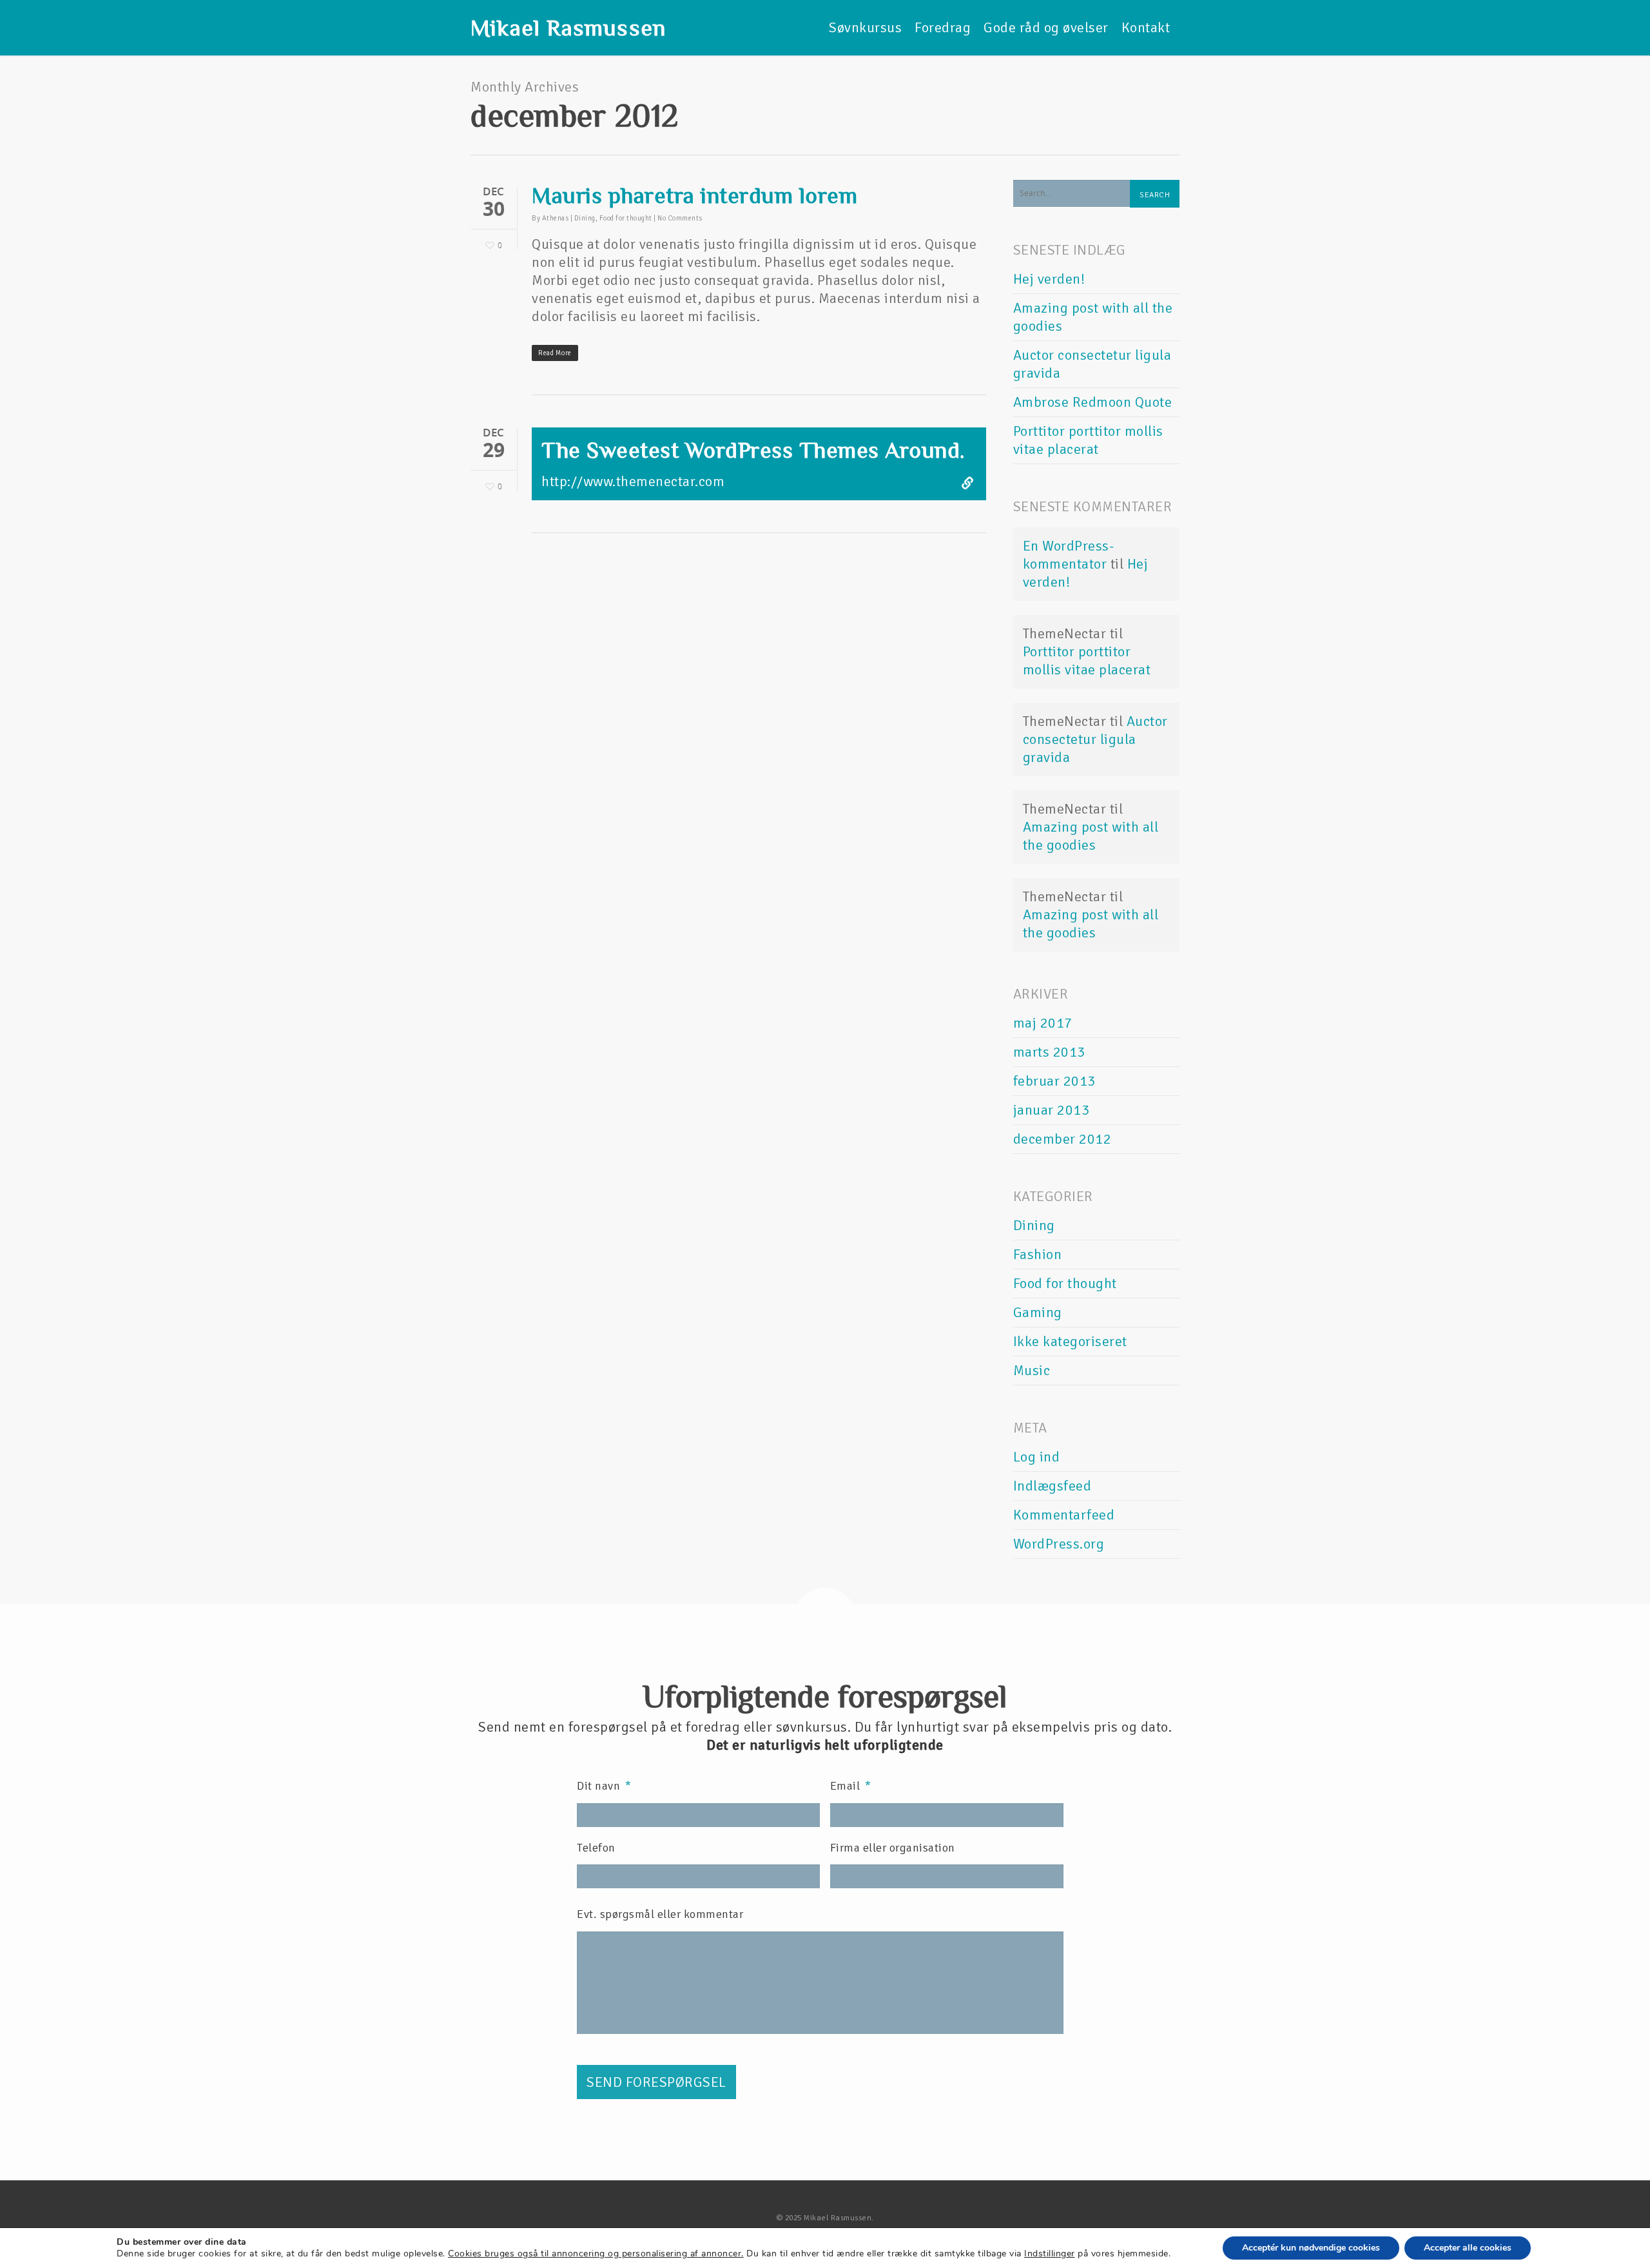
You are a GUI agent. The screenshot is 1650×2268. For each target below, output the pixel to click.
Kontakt (1146, 27)
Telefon (596, 1848)
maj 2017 (1043, 1023)
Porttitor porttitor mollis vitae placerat (1088, 440)
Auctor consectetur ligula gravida (1095, 739)
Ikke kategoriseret (1070, 1341)
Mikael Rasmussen (568, 28)
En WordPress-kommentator (1069, 555)
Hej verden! (1049, 279)
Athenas (556, 218)
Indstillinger (1050, 2254)
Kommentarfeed (1064, 1515)
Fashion (1038, 1254)
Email (851, 1786)
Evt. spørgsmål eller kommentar (660, 1914)
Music (1032, 1370)
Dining (585, 218)
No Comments (680, 218)
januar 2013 (1052, 1110)
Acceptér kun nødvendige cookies (1311, 2248)
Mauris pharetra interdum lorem (694, 195)
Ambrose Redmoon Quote (1093, 402)
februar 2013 (1054, 1081)
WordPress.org (1059, 1544)
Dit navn (604, 1786)
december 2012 (1063, 1139)
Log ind (1037, 1457)
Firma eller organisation (893, 1848)
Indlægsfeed (1053, 1486)
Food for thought (626, 218)
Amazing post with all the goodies (1091, 836)
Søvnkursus (865, 27)
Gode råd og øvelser (1046, 27)
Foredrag (943, 27)
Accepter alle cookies (1468, 2248)
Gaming (1038, 1312)
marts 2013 (1049, 1052)
